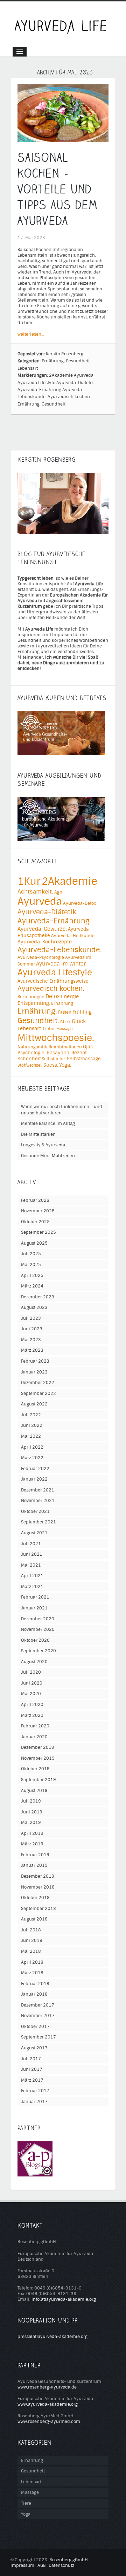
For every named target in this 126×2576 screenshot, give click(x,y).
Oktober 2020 (35, 1640)
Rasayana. (58, 1053)
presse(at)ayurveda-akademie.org (52, 2337)
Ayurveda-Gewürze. (42, 929)
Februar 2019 (35, 1855)
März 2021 (32, 1587)
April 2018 (32, 1962)
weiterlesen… (31, 334)
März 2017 (32, 2080)
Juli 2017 (31, 2059)
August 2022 (34, 1404)
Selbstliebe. (54, 1059)
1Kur (29, 881)
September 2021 (38, 1522)
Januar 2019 (34, 1865)
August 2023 (34, 1307)
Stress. (51, 1065)
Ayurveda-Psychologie (41, 957)
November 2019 (38, 1758)
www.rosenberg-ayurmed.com (49, 2422)
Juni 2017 (32, 2069)
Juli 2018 (31, 1930)
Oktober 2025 (35, 1222)
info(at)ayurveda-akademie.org (64, 2299)
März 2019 (32, 1844)
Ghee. (65, 1022)
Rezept (79, 1053)
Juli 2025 (31, 1254)
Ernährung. (29, 404)
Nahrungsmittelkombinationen (50, 1047)
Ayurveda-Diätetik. (76, 383)
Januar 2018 (34, 1994)
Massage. (65, 1029)
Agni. (59, 892)
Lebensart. (30, 1029)
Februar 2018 (35, 1984)
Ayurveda (84, 375)
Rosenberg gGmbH (69, 2560)
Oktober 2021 (35, 1511)
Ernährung (53, 361)
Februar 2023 (35, 1361)
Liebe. (49, 1029)
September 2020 (38, 1651)
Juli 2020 (31, 1672)
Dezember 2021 (38, 1490)
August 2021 (34, 1533)
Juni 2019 (32, 1812)
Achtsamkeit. (35, 892)
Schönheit (29, 1059)
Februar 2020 (35, 1726)
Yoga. (65, 1065)
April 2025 (32, 1276)
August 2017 (34, 2048)
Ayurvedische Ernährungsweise (53, 981)
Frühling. (82, 1012)
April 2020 (32, 1705)
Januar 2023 (34, 1372)
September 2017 (38, 2037)
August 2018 (34, 1919)
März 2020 (32, 1715)
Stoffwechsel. (30, 1065)
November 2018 (38, 1887)
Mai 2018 (31, 1951)
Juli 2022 (31, 1415)
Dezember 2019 (38, 1747)
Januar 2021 (34, 1608)
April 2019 (32, 1833)
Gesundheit (78, 361)
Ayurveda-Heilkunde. (73, 936)
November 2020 (38, 1629)
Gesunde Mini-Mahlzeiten (48, 1156)
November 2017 (38, 2016)
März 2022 (32, 1458)
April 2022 (32, 1447)
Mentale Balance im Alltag (48, 1124)
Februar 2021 (35, 1597)
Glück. (79, 1021)
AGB (41, 2565)
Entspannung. (34, 1003)
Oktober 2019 (35, 1769)
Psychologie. (31, 1053)
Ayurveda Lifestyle (36, 383)
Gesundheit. (54, 404)
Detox (53, 996)
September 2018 (38, 1909)
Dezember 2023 (38, 1297)
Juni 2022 (32, 1425)
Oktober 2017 (35, 2027)
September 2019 (38, 1780)
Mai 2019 (31, 1823)
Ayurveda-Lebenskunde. (60, 950)
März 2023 (32, 1350)
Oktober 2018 (35, 1898)
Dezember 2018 (38, 1876)
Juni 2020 (32, 1683)
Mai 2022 (31, 1436)
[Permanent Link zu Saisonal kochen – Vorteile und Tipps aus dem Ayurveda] (63, 139)
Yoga (26, 2514)
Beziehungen (31, 997)
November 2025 (38, 1211)
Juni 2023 (32, 1329)
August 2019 (34, 1791)
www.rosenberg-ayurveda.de (47, 2387)
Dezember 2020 (38, 1619)
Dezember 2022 (38, 1383)
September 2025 (38, 1232)
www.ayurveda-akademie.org (48, 2404)
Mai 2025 (31, 1265)
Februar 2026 (35, 1200)
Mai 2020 (31, 1694)
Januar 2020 (34, 1737)
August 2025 (34, 1243)
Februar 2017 (35, 2091)
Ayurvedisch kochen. (69, 397)
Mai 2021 (31, 1565)
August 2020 (34, 1662)
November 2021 (38, 1501)
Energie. (70, 997)
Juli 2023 (31, 1318)
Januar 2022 (34, 1479)
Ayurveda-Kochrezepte (45, 942)
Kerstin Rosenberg (65, 354)
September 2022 (38, 1394)
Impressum (22, 2565)
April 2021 (32, 1576)
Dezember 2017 (38, 2005)
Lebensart (28, 368)
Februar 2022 (35, 1469)
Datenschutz (61, 2565)
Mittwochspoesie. (56, 1038)
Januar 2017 (34, 2102)
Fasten (65, 1012)
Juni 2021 (32, 1554)
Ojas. (88, 1047)
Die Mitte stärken (38, 1134)
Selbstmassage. (84, 1059)
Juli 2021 (31, 1544)
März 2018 (32, 1973)
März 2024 (32, 1286)
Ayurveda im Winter (61, 964)
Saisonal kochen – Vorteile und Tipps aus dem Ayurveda (58, 189)
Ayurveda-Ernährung (39, 390)
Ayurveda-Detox (79, 903)
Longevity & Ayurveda (43, 1145)
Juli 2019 (31, 1801)
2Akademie (61, 375)
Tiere (26, 2503)
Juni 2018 (32, 1941)
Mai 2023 (31, 1340)
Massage (30, 2492)
